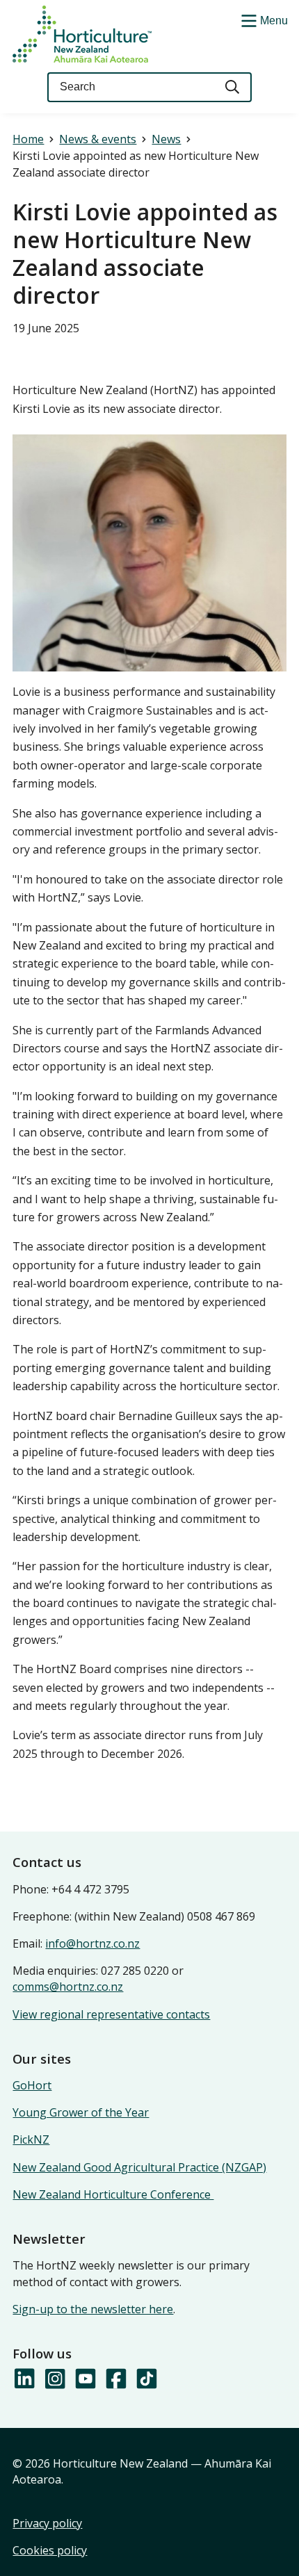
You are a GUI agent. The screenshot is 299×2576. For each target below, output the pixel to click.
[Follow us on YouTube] (85, 2379)
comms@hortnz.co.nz (68, 1987)
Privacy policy (47, 2523)
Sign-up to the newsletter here (93, 2309)
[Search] (233, 87)
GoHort (32, 2085)
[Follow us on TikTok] (146, 2379)
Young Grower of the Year (81, 2112)
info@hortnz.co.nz (92, 1943)
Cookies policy (50, 2550)
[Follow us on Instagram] (54, 2379)
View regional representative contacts (111, 2014)
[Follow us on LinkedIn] (24, 2379)
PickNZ (31, 2139)
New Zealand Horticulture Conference (113, 2194)
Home (28, 139)
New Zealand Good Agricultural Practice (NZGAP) (139, 2167)
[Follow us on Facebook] (115, 2379)
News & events (98, 139)
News (166, 139)
